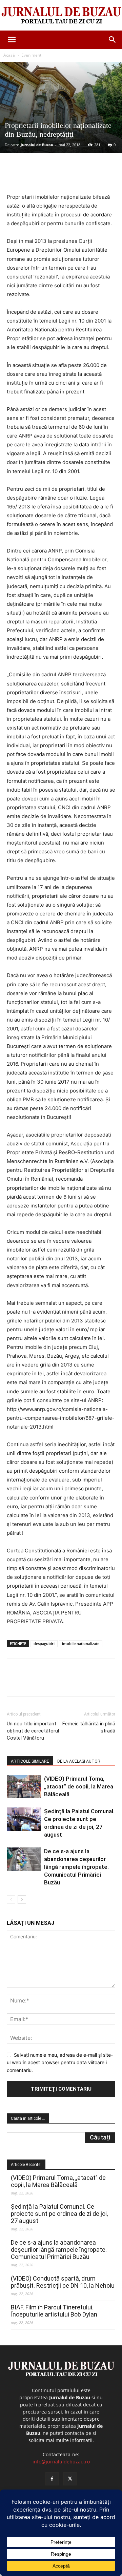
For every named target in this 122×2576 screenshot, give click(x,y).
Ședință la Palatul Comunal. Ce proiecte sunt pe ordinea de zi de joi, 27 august (59, 2214)
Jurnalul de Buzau (37, 145)
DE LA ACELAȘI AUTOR (79, 1761)
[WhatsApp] (82, 177)
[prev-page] (11, 1900)
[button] (12, 40)
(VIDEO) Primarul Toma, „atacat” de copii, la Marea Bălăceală (79, 1786)
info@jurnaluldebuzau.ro (61, 2462)
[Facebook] (35, 177)
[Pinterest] (66, 177)
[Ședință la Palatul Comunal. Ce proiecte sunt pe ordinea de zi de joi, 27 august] (24, 1819)
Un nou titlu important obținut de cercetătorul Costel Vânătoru (33, 1731)
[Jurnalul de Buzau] (61, 16)
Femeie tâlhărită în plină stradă (89, 1727)
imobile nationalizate (81, 1643)
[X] (50, 177)
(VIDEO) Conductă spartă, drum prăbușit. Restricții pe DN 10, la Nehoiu (63, 2282)
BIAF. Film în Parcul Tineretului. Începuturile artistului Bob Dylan (54, 2311)
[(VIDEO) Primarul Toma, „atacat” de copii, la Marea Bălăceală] (24, 1787)
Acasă (9, 55)
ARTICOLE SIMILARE (30, 1761)
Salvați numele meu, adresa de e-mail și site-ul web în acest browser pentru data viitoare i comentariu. (60, 2062)
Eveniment (31, 55)
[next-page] (22, 1900)
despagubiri (44, 1643)
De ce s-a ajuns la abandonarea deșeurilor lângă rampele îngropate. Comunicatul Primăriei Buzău (76, 1867)
